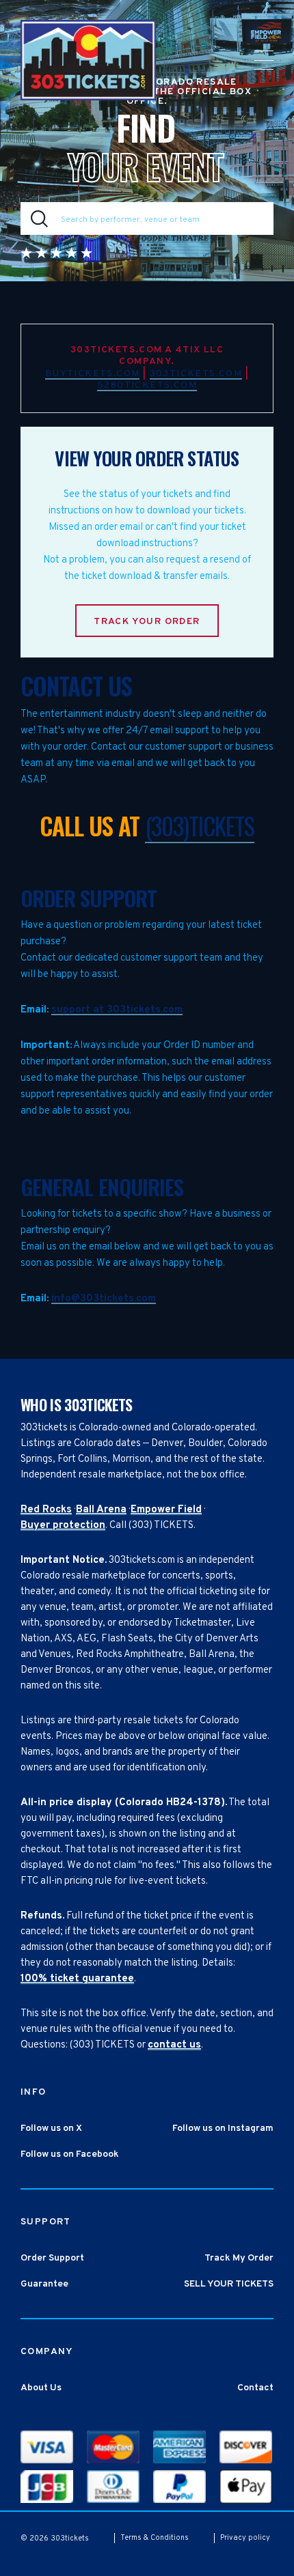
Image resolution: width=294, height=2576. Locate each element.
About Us (41, 2388)
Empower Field (166, 1510)
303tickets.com (196, 374)
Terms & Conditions (155, 2538)
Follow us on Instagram (223, 2128)
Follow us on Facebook (70, 2154)
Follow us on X (51, 2128)
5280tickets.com (147, 385)
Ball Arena (101, 1510)
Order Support (52, 2258)
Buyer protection (63, 1526)
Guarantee (44, 2284)
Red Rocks (46, 1510)
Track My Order (239, 2258)
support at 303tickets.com (117, 1010)
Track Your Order (147, 622)
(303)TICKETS (200, 825)
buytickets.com (93, 374)
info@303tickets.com (104, 1299)
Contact (255, 2388)
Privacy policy (245, 2538)
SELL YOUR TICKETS (229, 2284)
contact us (174, 2045)
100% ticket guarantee (77, 1979)
